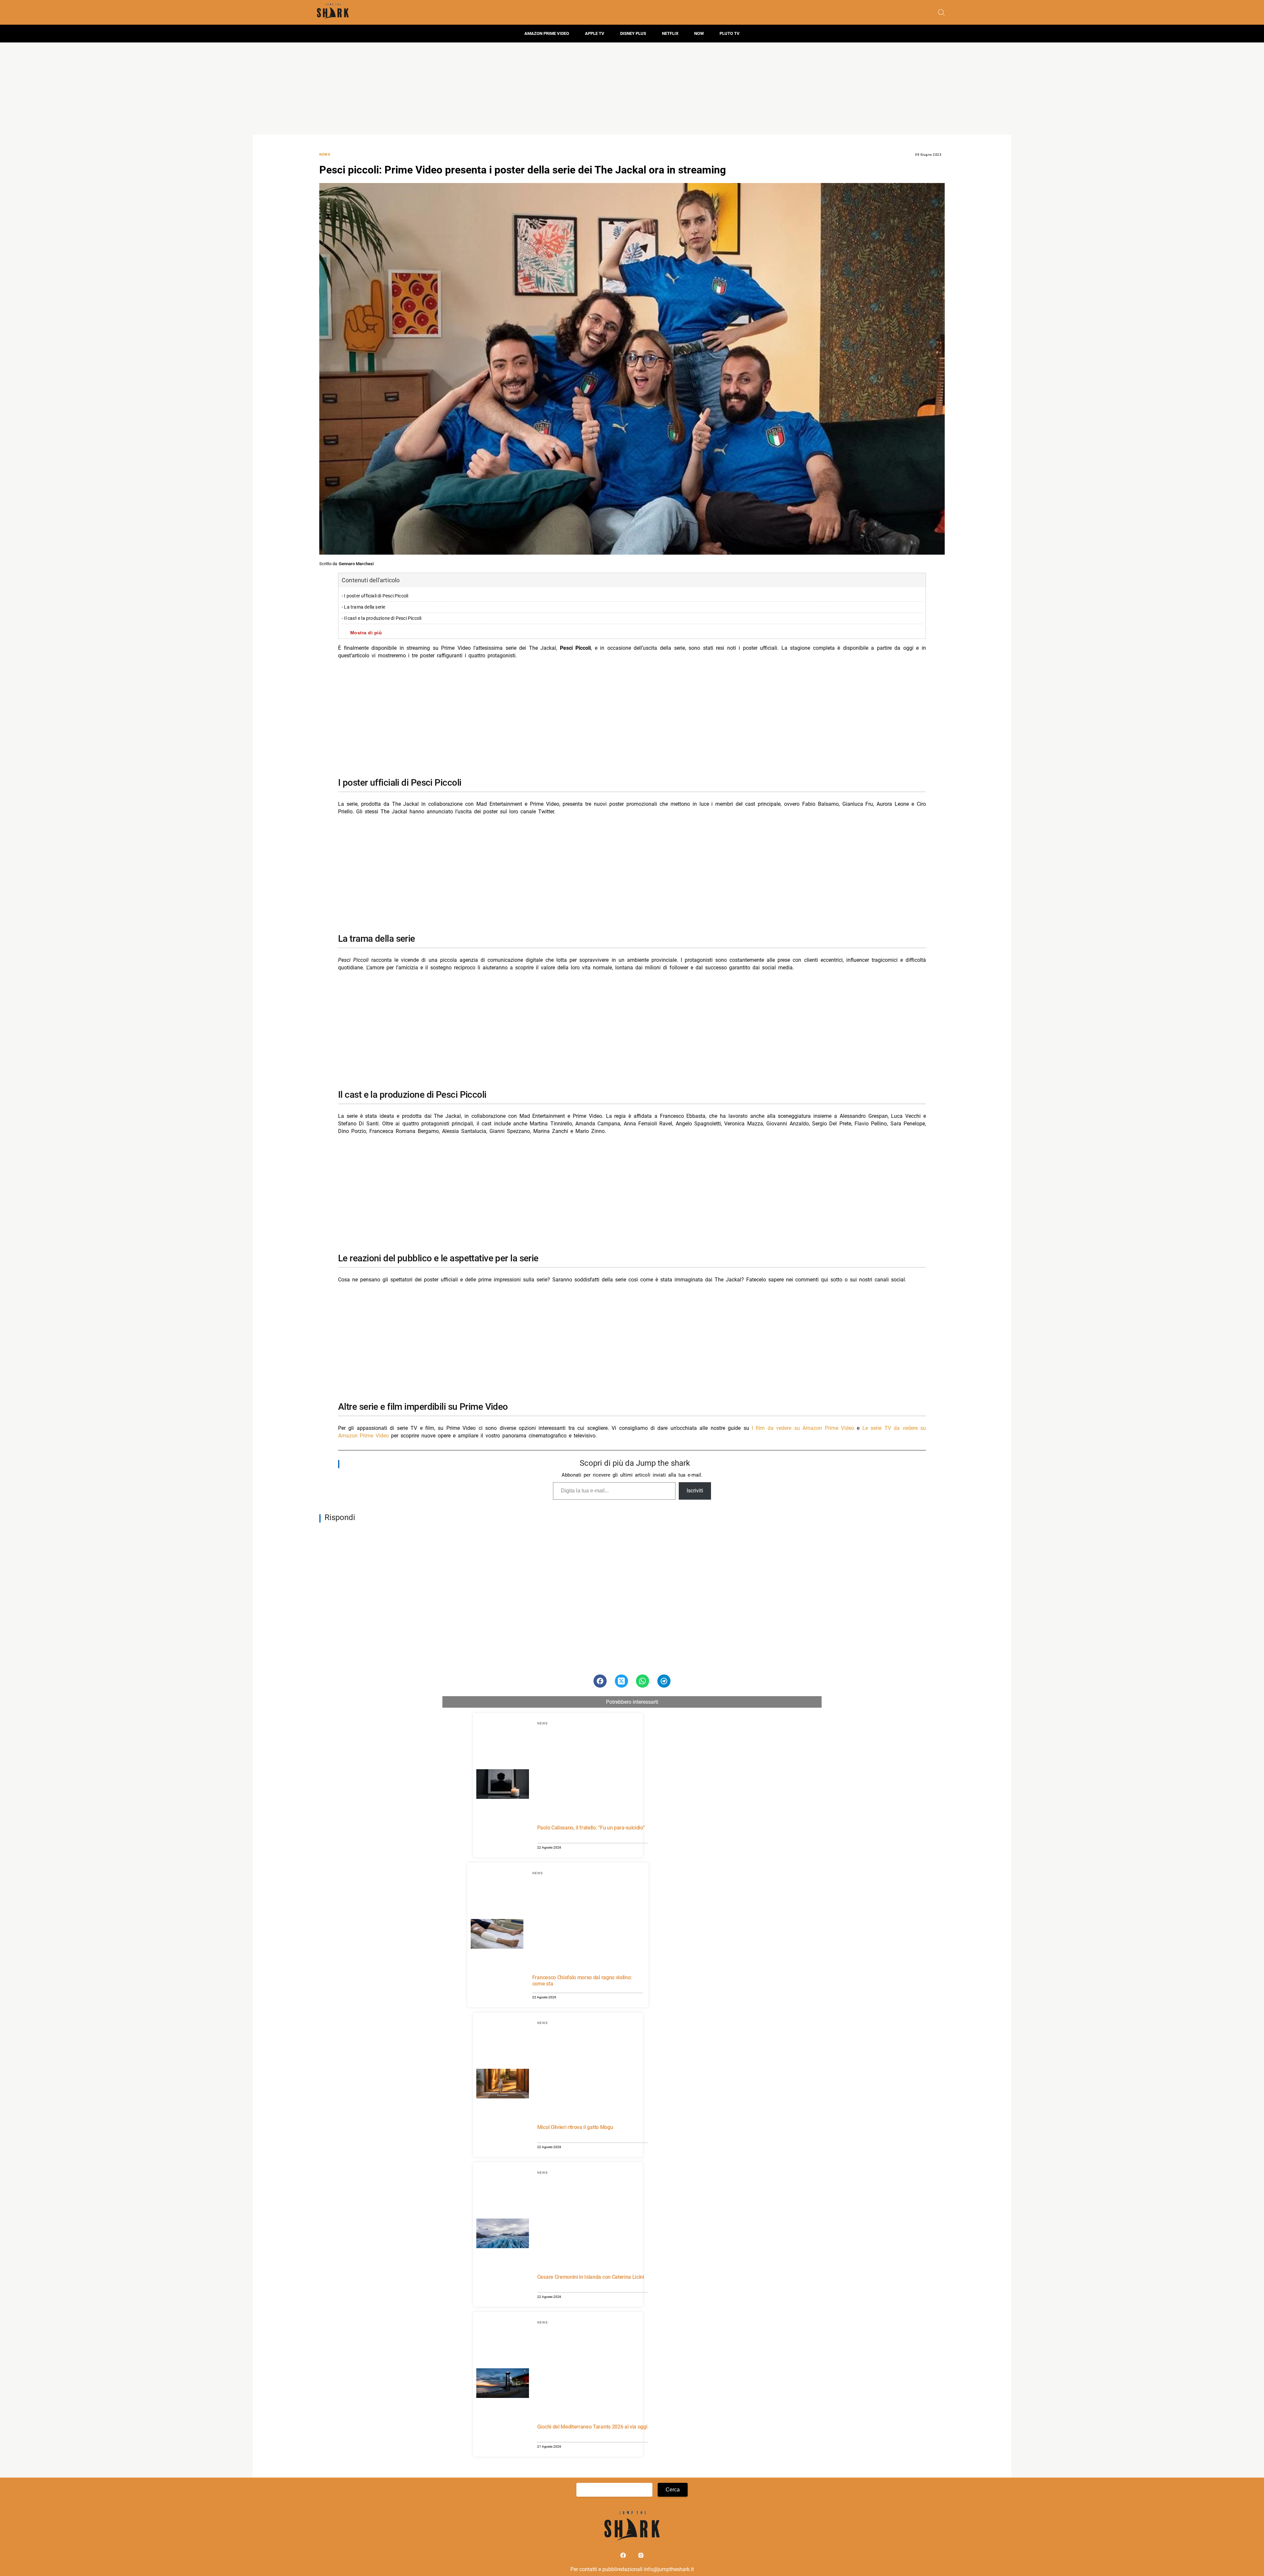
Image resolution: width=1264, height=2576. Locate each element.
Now (699, 33)
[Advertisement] (632, 89)
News (325, 155)
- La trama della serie (363, 607)
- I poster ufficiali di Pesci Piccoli (375, 596)
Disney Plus (633, 33)
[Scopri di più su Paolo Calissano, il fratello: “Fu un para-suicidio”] (503, 1785)
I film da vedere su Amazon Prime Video (803, 1428)
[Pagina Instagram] (641, 2557)
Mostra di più (366, 633)
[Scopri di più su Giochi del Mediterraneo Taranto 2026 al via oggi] (503, 2384)
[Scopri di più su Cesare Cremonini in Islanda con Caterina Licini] (503, 2234)
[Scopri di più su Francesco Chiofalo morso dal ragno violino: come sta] (497, 1935)
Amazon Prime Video (547, 33)
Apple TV (595, 33)
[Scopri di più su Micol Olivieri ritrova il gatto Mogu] (503, 2085)
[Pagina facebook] (624, 2557)
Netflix (670, 33)
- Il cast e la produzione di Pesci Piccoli (382, 618)
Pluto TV (730, 33)
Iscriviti (695, 1491)
